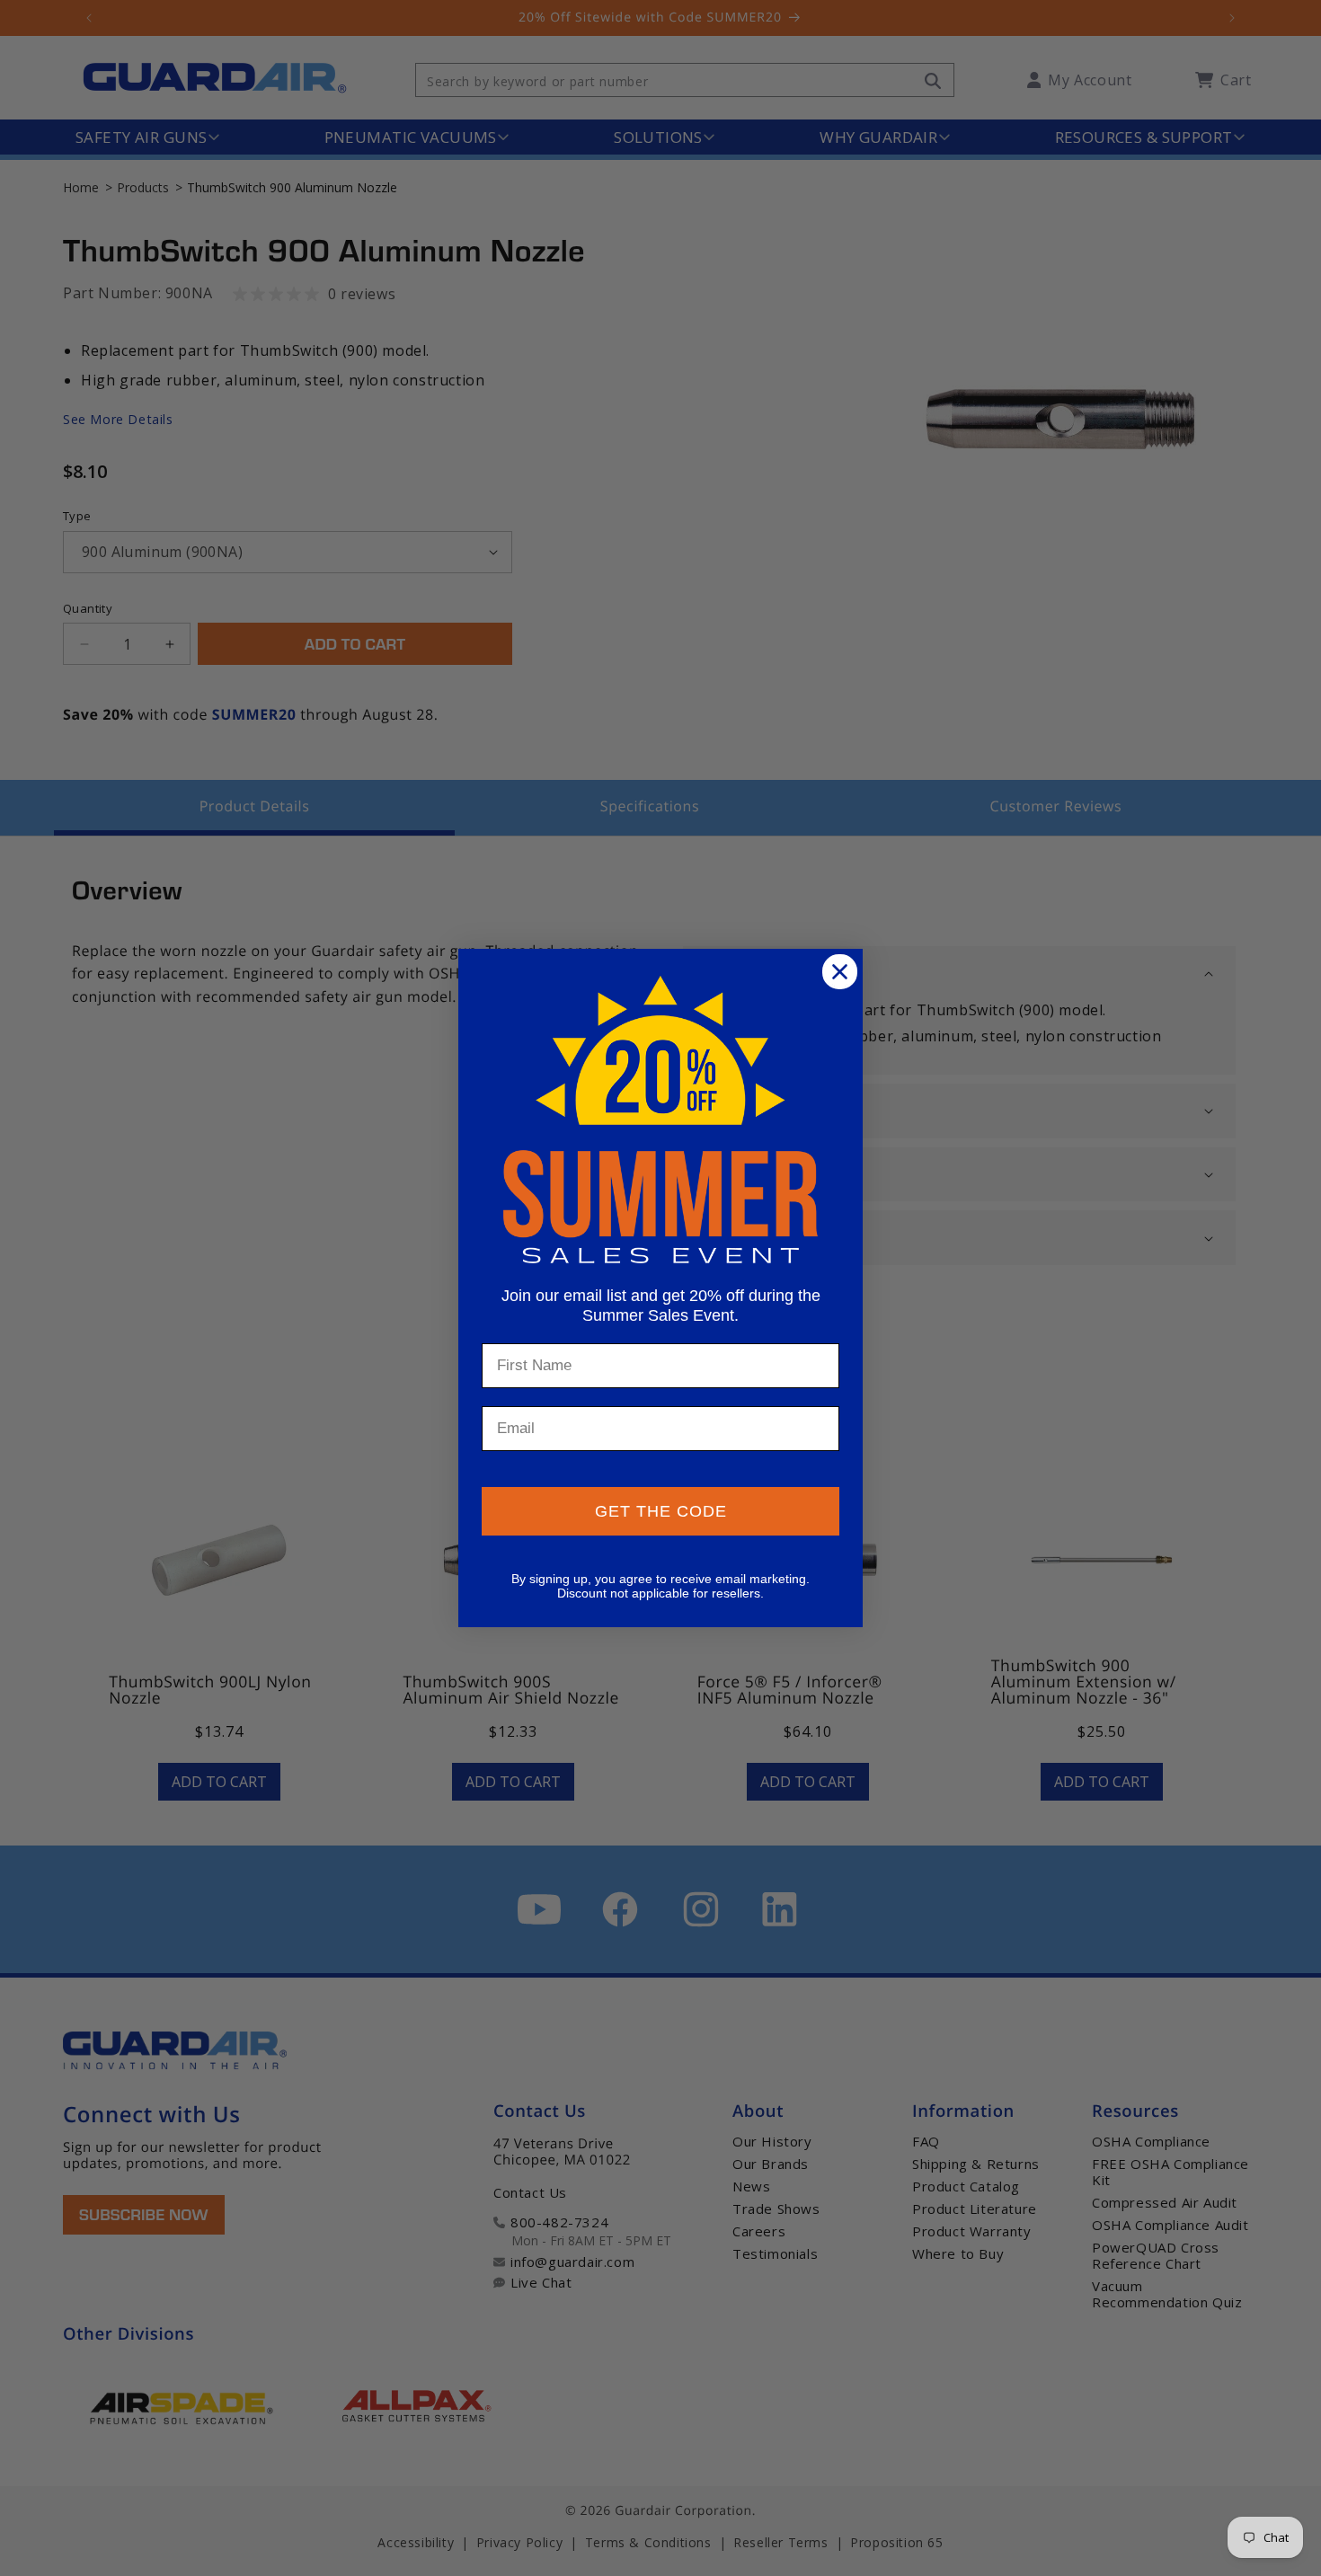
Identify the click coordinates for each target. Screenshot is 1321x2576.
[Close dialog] (840, 972)
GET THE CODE (661, 1511)
